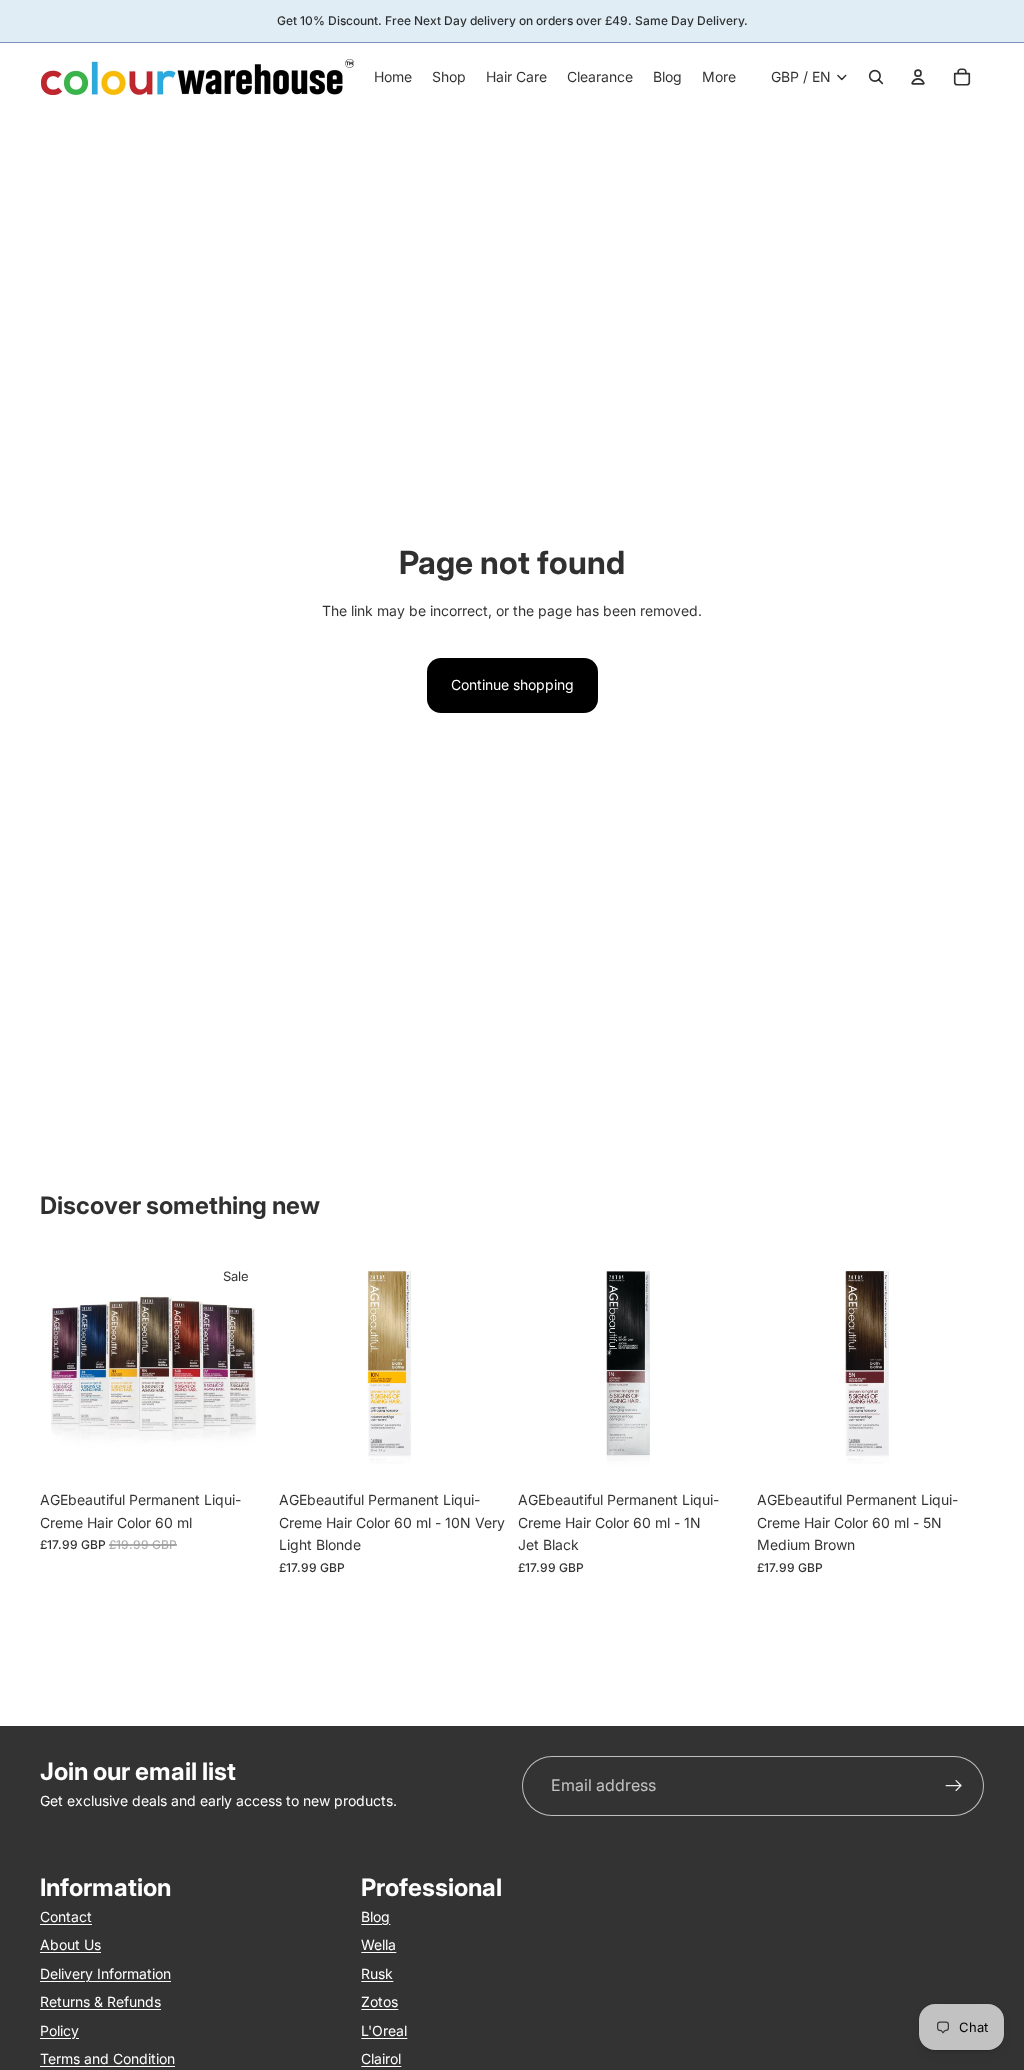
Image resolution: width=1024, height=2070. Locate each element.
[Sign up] (954, 1786)
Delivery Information (105, 1973)
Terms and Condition (107, 2058)
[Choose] (236, 1451)
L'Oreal (384, 2030)
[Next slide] (245, 1368)
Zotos (379, 2001)
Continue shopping (512, 684)
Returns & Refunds (100, 2001)
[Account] (918, 77)
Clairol (381, 2058)
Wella (378, 1944)
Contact (66, 1916)
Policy (59, 2030)
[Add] (475, 1451)
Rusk (377, 1973)
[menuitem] (719, 77)
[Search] (876, 77)
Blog (375, 1916)
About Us (70, 1944)
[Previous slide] (62, 1368)
